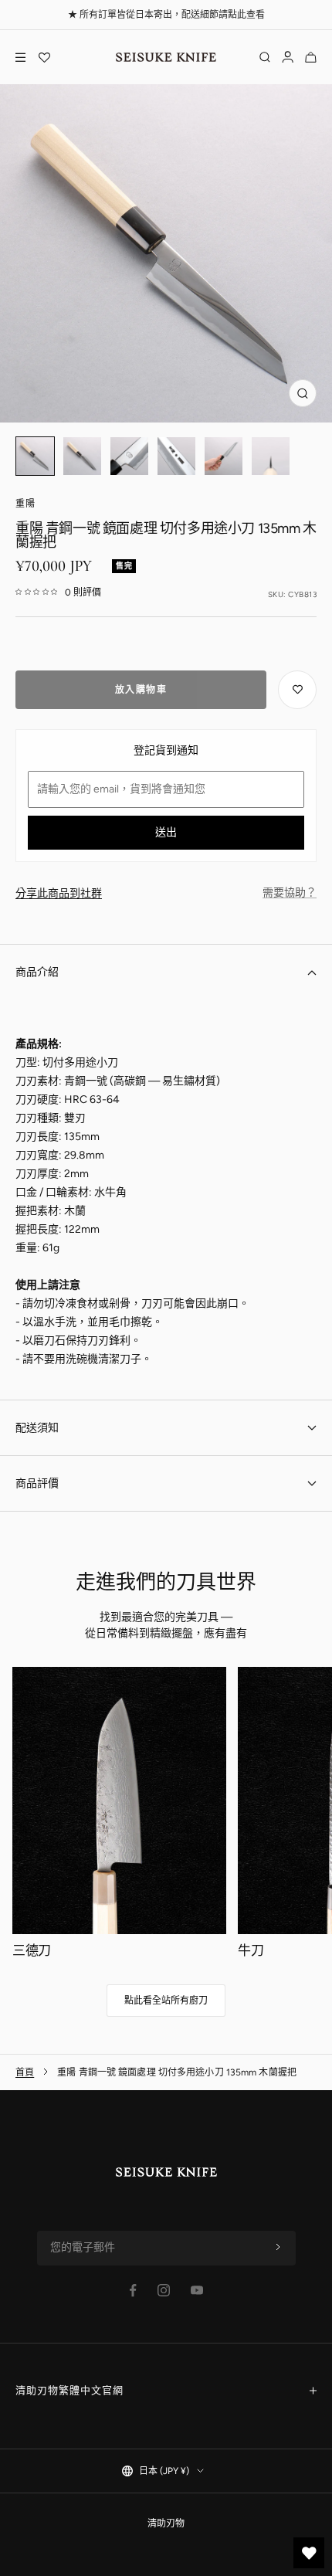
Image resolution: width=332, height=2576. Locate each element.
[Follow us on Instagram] (164, 2290)
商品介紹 (37, 972)
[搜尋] (265, 57)
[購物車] (311, 57)
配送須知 (37, 1428)
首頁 (25, 2072)
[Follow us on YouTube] (197, 2290)
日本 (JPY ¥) (164, 2471)
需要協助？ (290, 893)
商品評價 (37, 1483)
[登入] (288, 57)
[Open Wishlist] (44, 57)
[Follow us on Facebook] (133, 2291)
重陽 (25, 504)
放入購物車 (141, 690)
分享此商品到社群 (59, 893)
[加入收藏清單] (297, 690)
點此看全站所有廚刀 (166, 2001)
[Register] (278, 2248)
